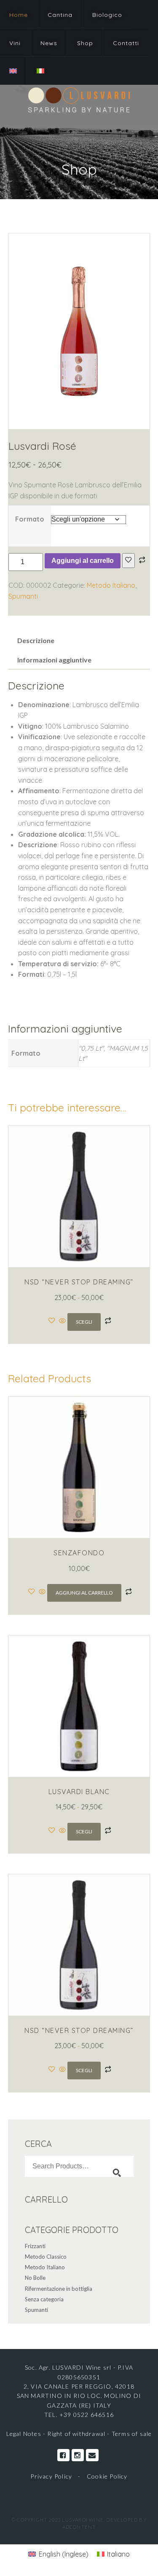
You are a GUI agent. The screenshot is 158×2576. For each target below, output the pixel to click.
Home (19, 15)
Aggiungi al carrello (83, 561)
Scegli (84, 1322)
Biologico (107, 15)
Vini (15, 43)
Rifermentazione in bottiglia (59, 2289)
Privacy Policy (51, 2476)
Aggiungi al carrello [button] (84, 1593)
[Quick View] (62, 1321)
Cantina (60, 15)
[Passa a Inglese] (13, 71)
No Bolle (35, 2278)
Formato (30, 519)
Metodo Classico (46, 2257)
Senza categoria (44, 2299)
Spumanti (23, 596)
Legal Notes (25, 2434)
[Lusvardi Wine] (79, 100)
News (49, 43)
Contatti (126, 43)
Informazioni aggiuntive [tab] (54, 660)
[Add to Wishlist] (129, 561)
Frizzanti (35, 2246)
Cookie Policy (107, 2476)
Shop (85, 43)
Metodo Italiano (111, 585)
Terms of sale (132, 2434)
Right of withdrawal (76, 2434)
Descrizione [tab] (36, 640)
